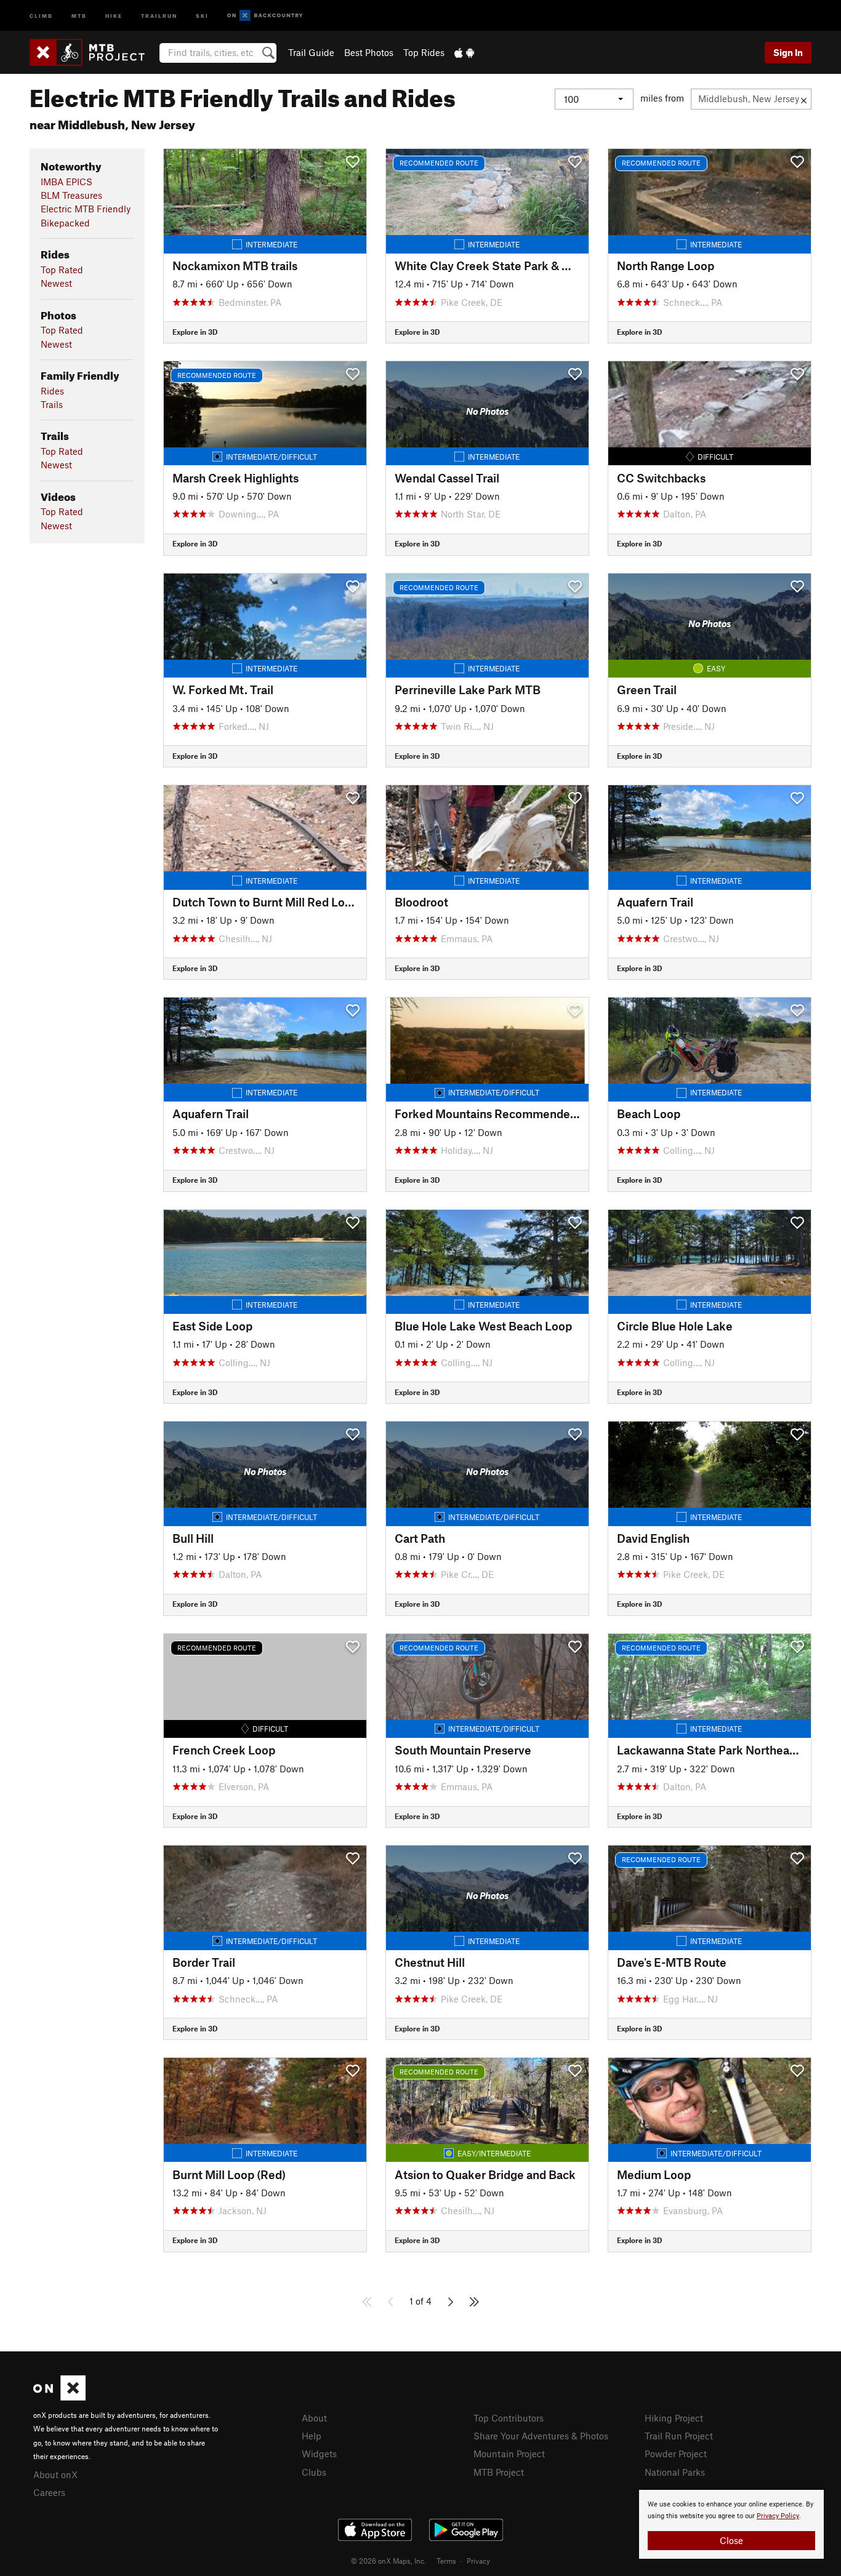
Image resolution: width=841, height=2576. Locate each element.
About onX (55, 2474)
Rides (52, 391)
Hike (114, 15)
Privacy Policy (778, 2516)
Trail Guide (311, 52)
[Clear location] (804, 99)
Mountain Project (509, 2454)
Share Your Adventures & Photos (541, 2436)
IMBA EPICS (66, 182)
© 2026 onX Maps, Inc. (388, 2561)
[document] (731, 2524)
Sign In (788, 52)
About (314, 2418)
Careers (49, 2492)
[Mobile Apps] (464, 52)
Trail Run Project (679, 2436)
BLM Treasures (71, 195)
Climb (41, 15)
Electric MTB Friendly (86, 209)
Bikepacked (65, 223)
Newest (56, 283)
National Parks (675, 2472)
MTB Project (499, 2472)
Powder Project (676, 2454)
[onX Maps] (59, 2397)
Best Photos (369, 52)
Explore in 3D (195, 332)
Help (312, 2436)
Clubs (314, 2472)
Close (731, 2540)
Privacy (478, 2561)
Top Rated (62, 270)
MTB (79, 15)
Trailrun (159, 15)
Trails (52, 404)
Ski (202, 15)
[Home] (93, 52)
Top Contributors (509, 2418)
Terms (446, 2561)
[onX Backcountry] (265, 16)
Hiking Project (674, 2418)
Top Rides (424, 52)
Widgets (319, 2454)
